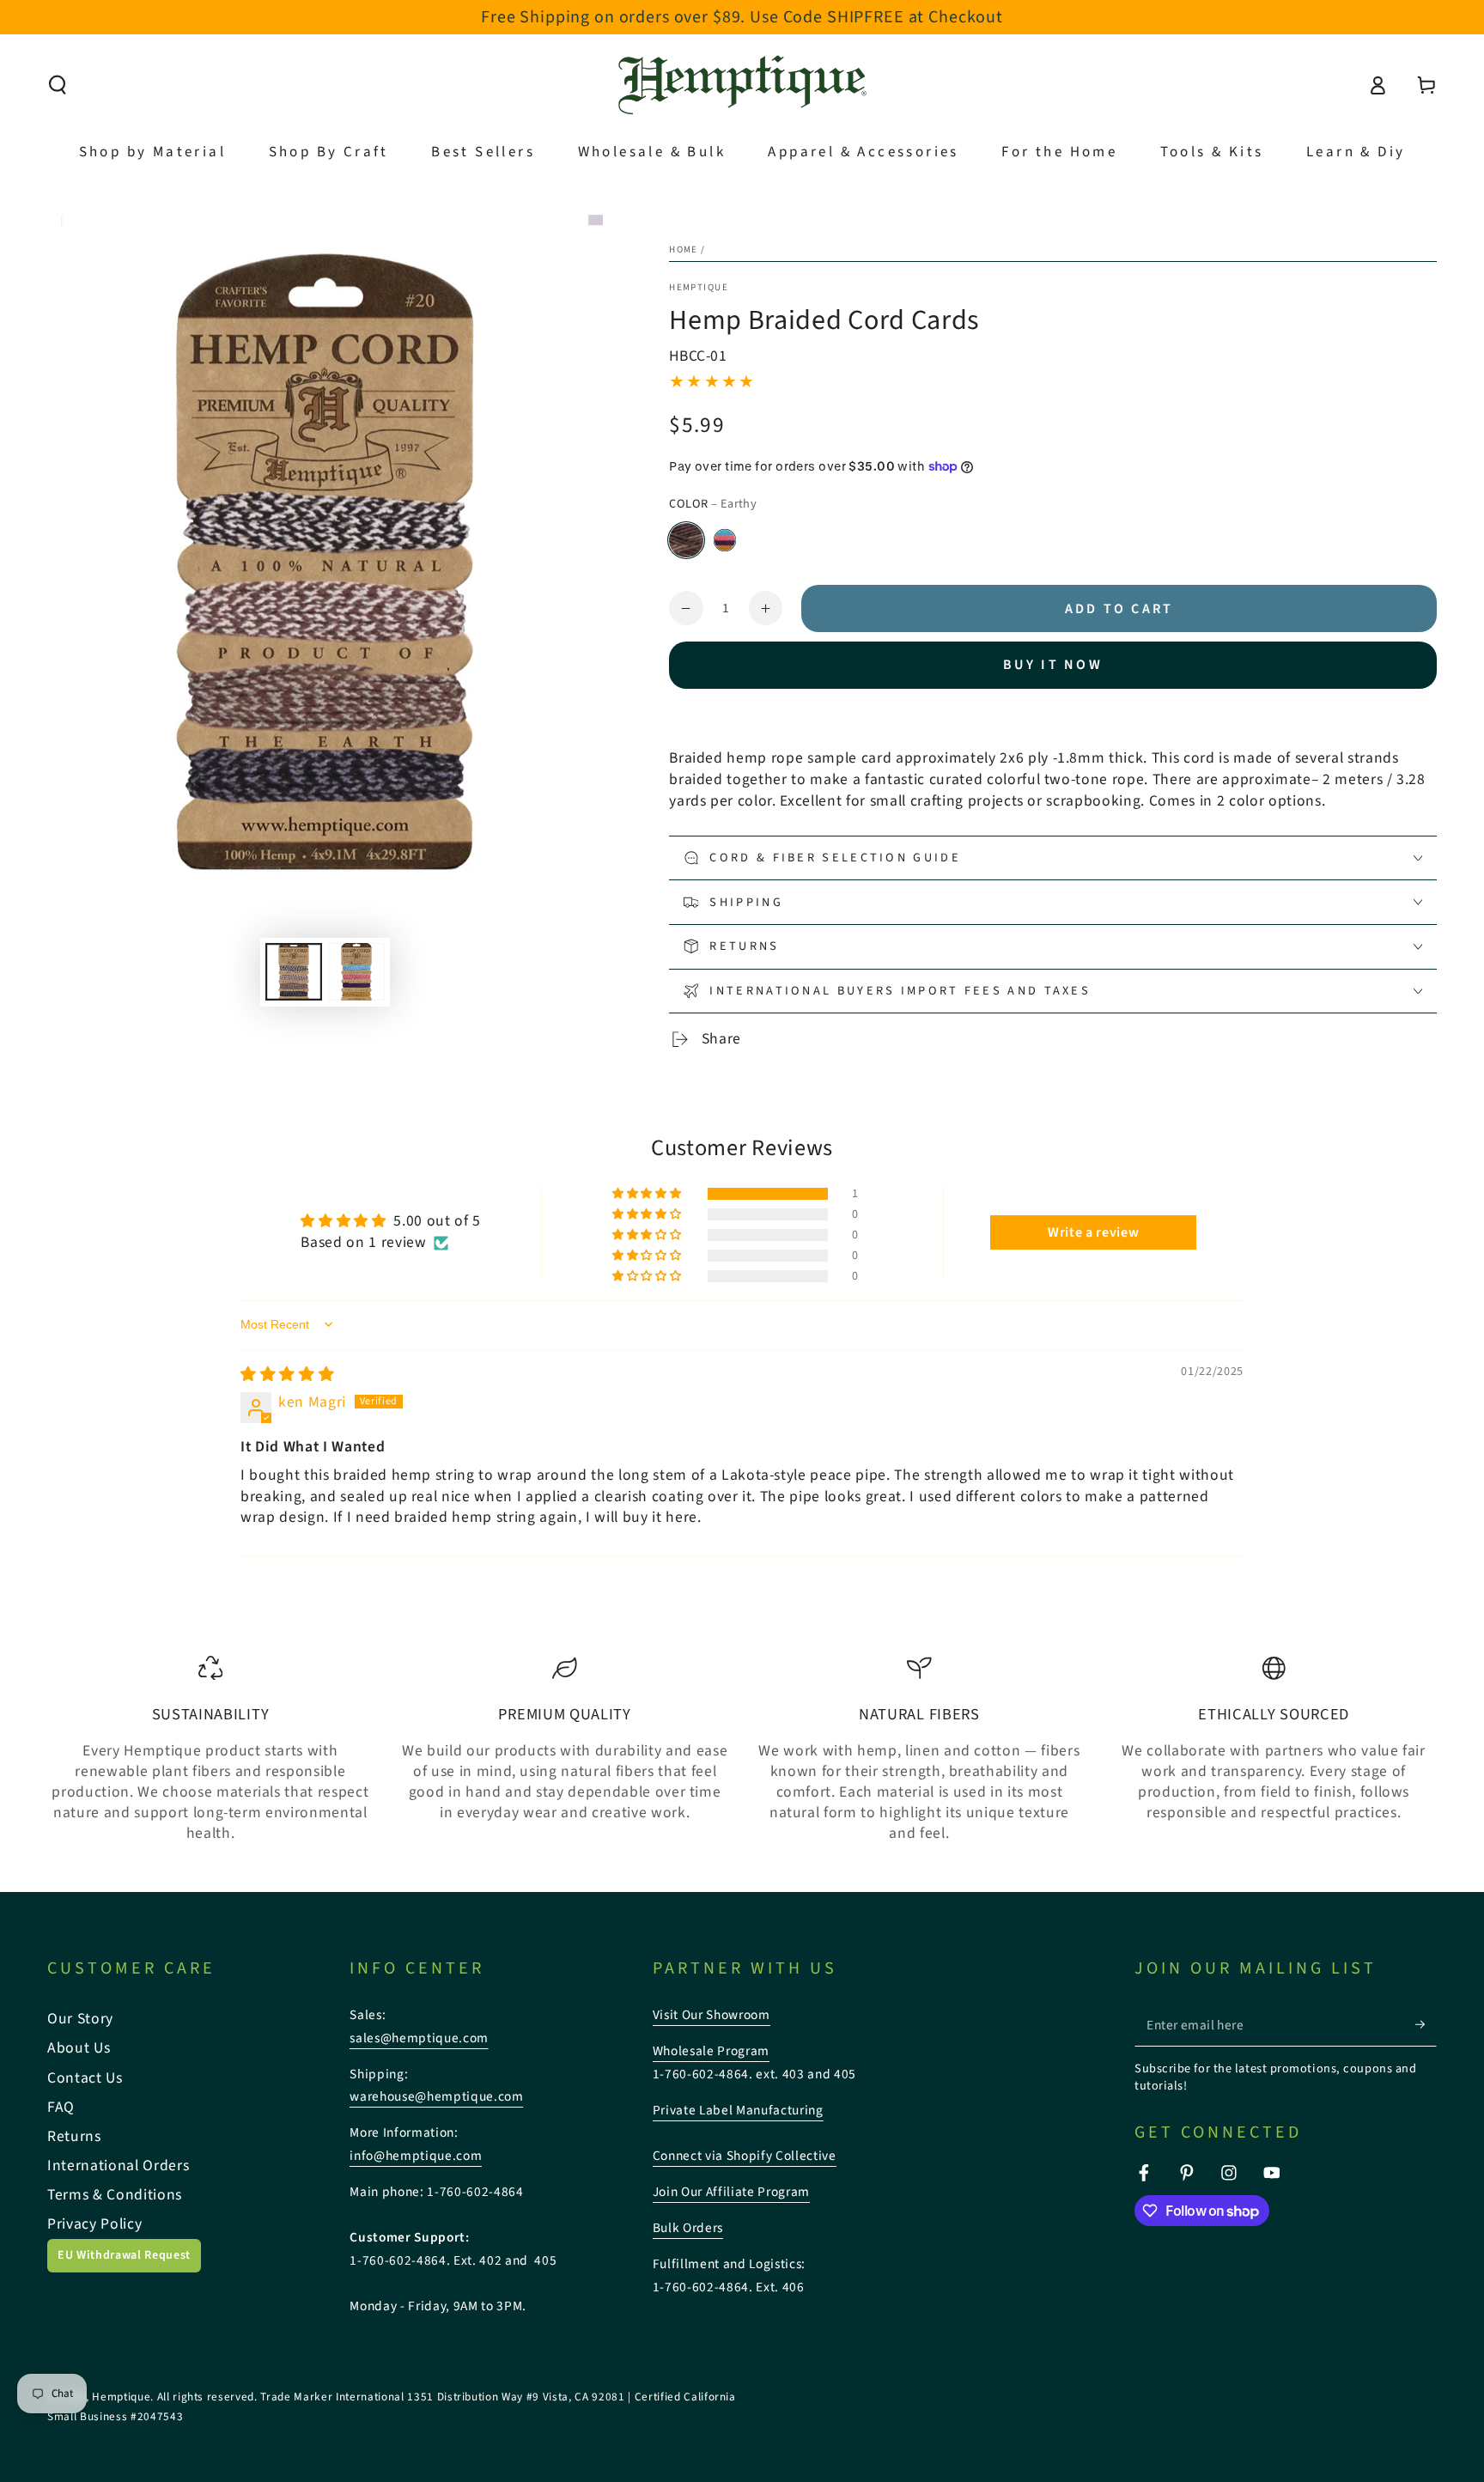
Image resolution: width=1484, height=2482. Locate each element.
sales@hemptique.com (419, 2038)
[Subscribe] (1426, 2024)
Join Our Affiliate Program (731, 2192)
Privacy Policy (94, 2224)
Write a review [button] (1093, 1232)
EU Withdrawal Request (124, 2255)
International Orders (118, 2166)
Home (684, 249)
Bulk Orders (688, 2228)
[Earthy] (686, 540)
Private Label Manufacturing (738, 2110)
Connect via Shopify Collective (745, 2156)
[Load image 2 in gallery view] (356, 972)
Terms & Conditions (115, 2195)
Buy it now (1053, 665)
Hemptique (699, 287)
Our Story (80, 2019)
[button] (58, 85)
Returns (74, 2136)
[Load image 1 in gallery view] (294, 972)
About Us (79, 2048)
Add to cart (1119, 609)
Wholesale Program (711, 2051)
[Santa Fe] (725, 540)
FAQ (61, 2107)
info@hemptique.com (416, 2156)
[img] (287, 1375)
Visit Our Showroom (712, 2015)
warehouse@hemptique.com (436, 2096)
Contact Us (85, 2078)
